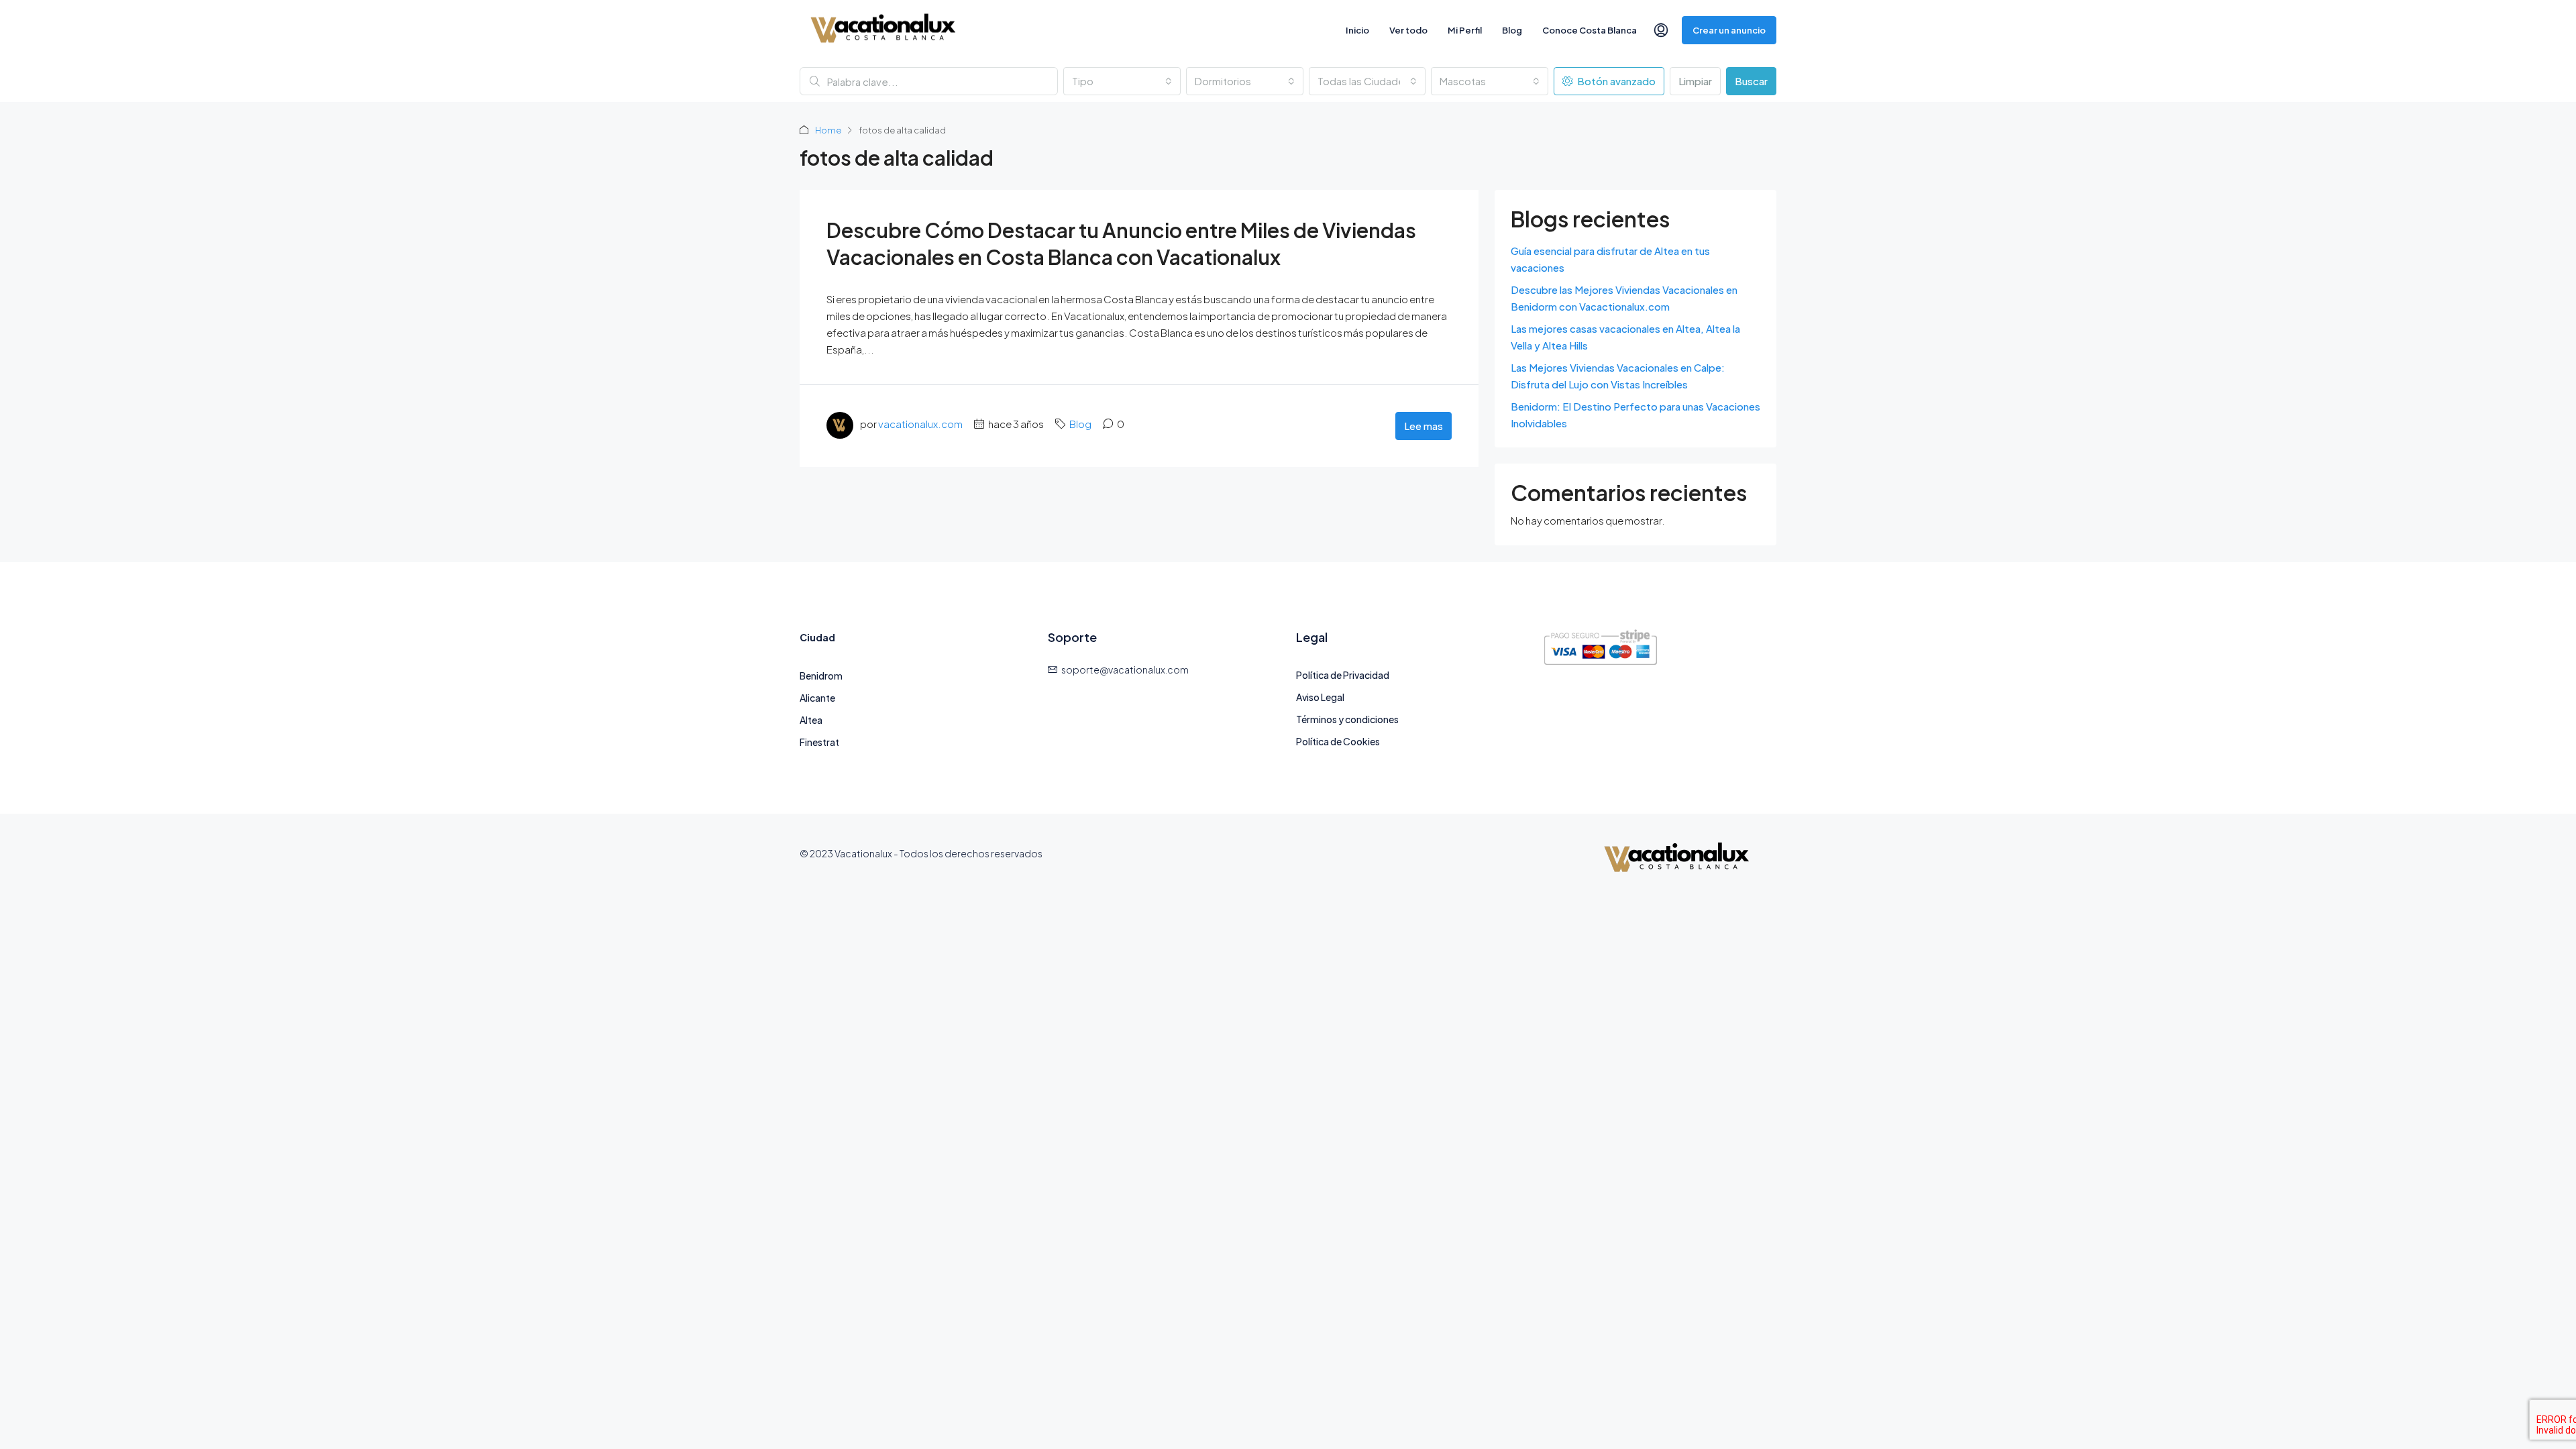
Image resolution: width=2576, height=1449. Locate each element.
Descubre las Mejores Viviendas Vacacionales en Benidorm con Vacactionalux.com (1624, 298)
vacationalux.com (920, 424)
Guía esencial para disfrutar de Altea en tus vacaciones (1610, 259)
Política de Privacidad (1343, 675)
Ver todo (1408, 30)
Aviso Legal (1320, 697)
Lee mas (1424, 426)
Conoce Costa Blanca (1590, 30)
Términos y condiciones (1347, 719)
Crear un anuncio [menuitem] (1729, 30)
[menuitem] (1661, 30)
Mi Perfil (1465, 30)
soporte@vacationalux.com (1125, 669)
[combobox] (1122, 81)
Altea (811, 720)
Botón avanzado (1615, 81)
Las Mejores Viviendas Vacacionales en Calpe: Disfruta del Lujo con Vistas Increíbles (1618, 376)
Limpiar (1695, 81)
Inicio (1357, 30)
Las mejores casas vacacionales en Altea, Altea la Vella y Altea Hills (1625, 337)
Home (828, 130)
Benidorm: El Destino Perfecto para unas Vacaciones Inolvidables (1635, 415)
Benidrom (821, 676)
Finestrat (819, 742)
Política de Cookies (1338, 741)
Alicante (817, 698)
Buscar (1751, 81)
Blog (1512, 30)
